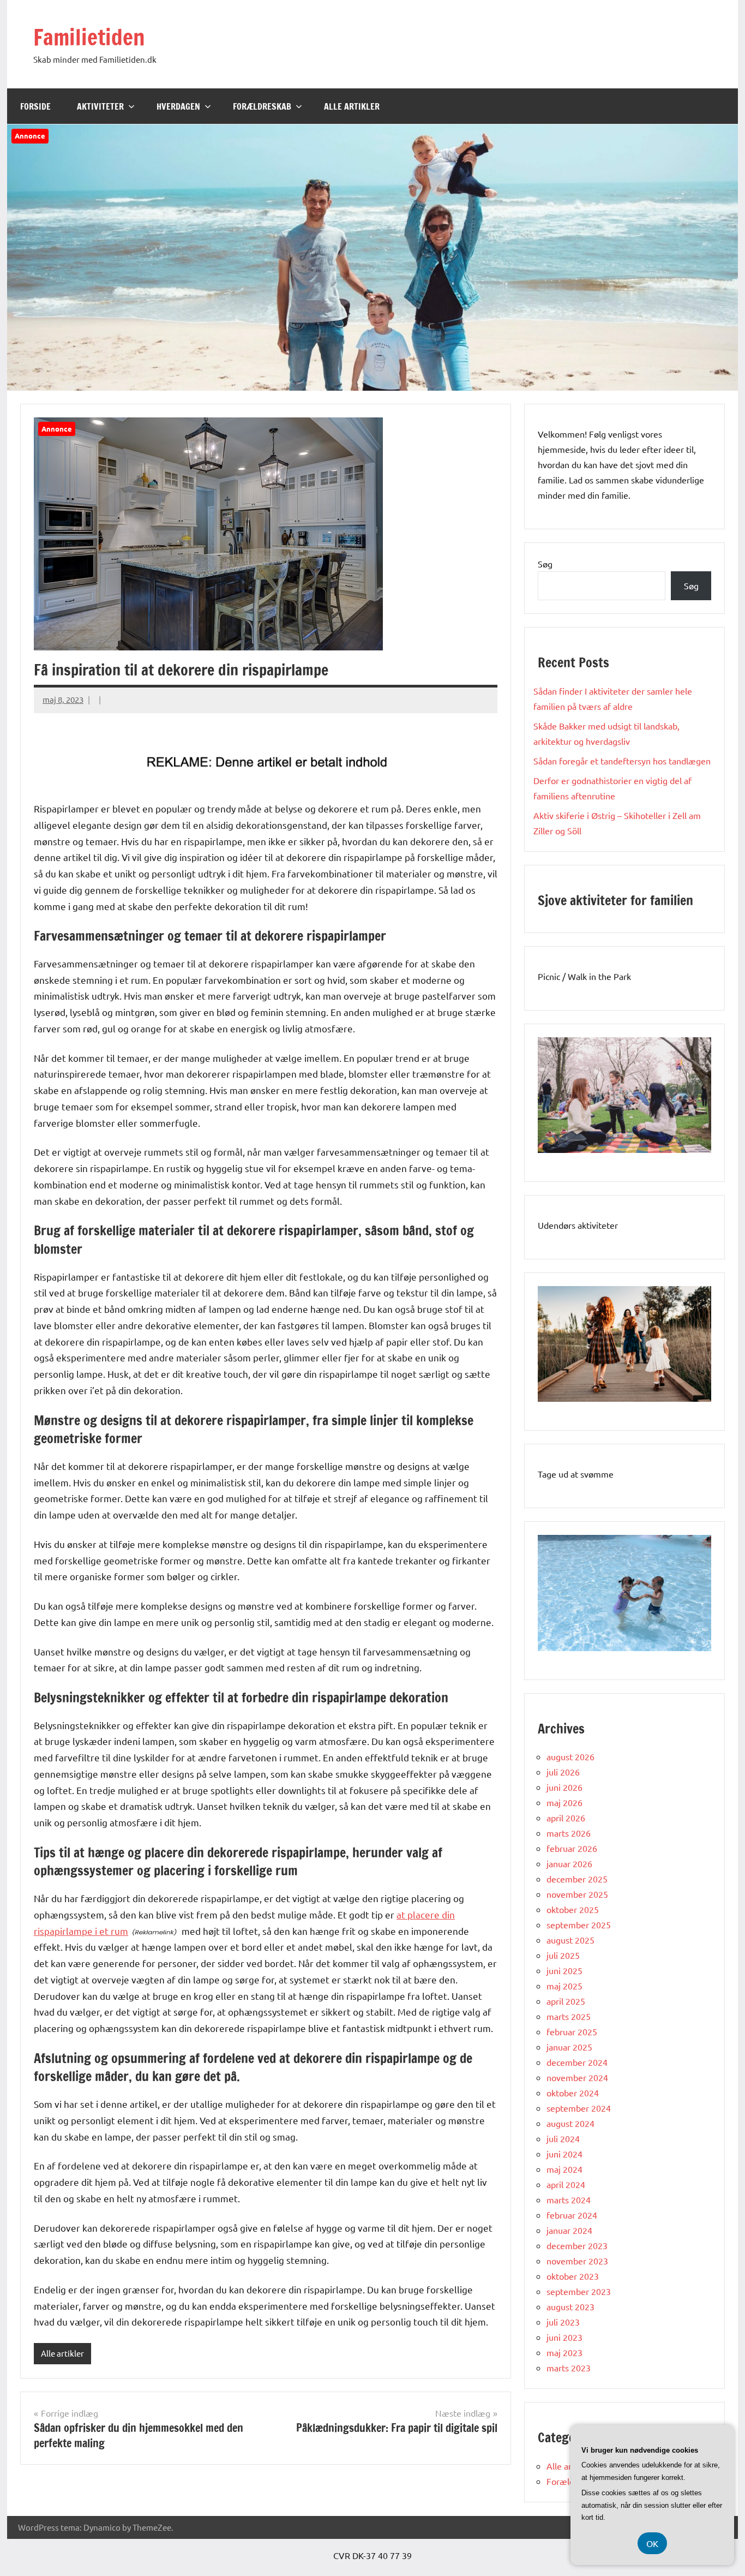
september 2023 (579, 2291)
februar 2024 (572, 2215)
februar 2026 (572, 1848)
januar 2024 (569, 2230)
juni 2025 (564, 1970)
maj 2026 (564, 1802)
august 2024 (570, 2123)
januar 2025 (569, 2047)
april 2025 (566, 2001)
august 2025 (570, 1940)
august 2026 (570, 1756)
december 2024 (577, 2062)
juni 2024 (564, 2154)
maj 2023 (564, 2352)
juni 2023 (564, 2337)
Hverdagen (178, 106)
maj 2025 (564, 1986)
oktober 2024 (573, 2093)
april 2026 (566, 1818)
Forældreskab (262, 106)
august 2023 (570, 2306)
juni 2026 (564, 1787)
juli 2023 (563, 2322)
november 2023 (577, 2261)
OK (652, 2543)
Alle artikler (352, 106)
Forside (35, 106)
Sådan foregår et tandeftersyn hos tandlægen (622, 761)
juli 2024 (563, 2138)
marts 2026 (569, 1833)
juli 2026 (563, 1772)
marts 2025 (569, 2016)
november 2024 (577, 2077)
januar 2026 (569, 1863)
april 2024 (566, 2184)
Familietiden (89, 37)
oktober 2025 (573, 1909)
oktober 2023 (573, 2276)
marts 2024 (569, 2200)
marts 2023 (569, 2368)
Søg (545, 564)
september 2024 (579, 2108)
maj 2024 (564, 2169)
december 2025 (577, 1879)
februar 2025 (572, 2031)
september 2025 (579, 1924)
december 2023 (577, 2245)
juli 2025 (563, 1955)
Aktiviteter (100, 106)
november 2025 (577, 1894)
